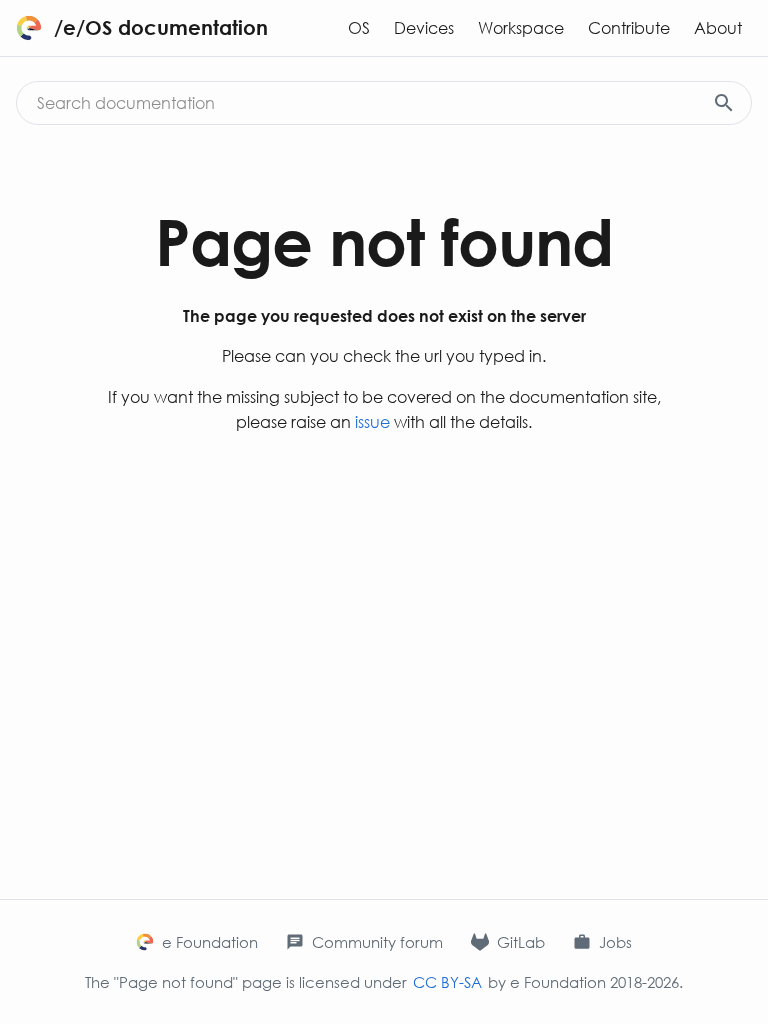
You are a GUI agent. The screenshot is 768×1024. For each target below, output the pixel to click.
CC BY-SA (447, 982)
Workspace (521, 27)
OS (359, 27)
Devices (424, 27)
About (718, 27)
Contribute (629, 27)
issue (372, 421)
